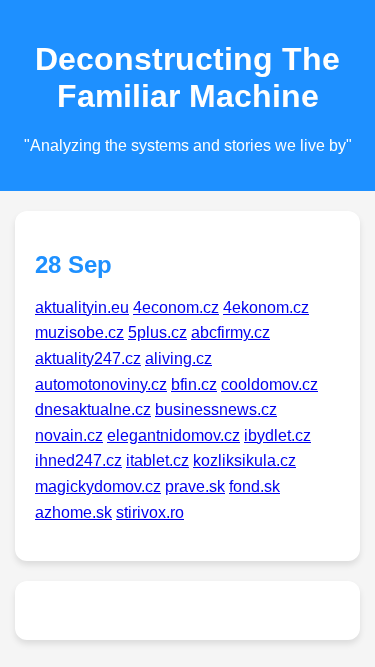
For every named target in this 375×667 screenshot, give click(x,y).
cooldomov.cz (269, 384)
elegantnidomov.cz (173, 435)
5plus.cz (157, 332)
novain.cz (69, 435)
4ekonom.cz (266, 307)
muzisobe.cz (79, 332)
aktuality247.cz (88, 358)
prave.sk (195, 486)
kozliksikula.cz (244, 460)
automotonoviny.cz (101, 384)
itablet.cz (157, 460)
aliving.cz (178, 358)
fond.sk (254, 486)
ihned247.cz (78, 460)
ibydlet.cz (277, 435)
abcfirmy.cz (230, 332)
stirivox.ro (150, 512)
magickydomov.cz (98, 486)
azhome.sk (73, 512)
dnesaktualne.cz (93, 409)
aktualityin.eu (82, 307)
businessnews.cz (216, 409)
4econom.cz (176, 307)
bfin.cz (194, 384)
